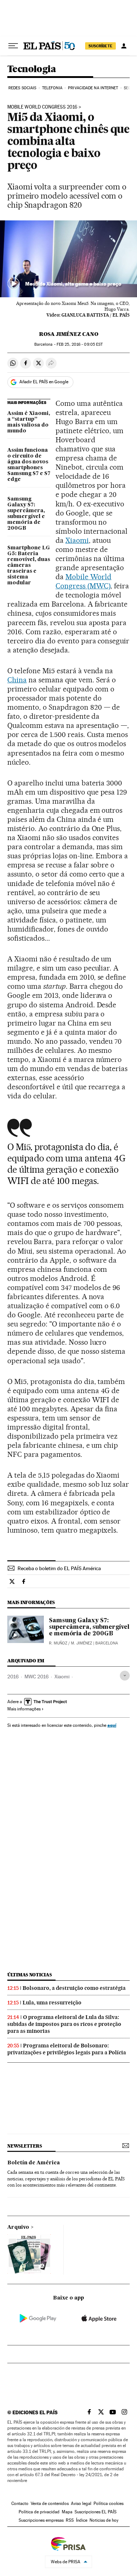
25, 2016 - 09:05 (80, 344)
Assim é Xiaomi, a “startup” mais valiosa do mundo (29, 422)
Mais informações (24, 1709)
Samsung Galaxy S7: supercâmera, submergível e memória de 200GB (26, 514)
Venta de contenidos (50, 2504)
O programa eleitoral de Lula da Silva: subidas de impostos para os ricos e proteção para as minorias (64, 2024)
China (17, 680)
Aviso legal (81, 2504)
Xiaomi (77, 540)
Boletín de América (34, 2163)
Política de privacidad (39, 2512)
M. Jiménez (81, 1643)
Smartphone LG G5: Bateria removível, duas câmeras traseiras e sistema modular (29, 565)
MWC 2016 (37, 1677)
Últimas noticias (30, 1975)
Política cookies (109, 2504)
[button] (68, 259)
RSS (70, 2520)
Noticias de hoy (104, 2520)
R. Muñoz (58, 1643)
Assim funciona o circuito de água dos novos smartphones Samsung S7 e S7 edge (29, 465)
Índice (82, 2520)
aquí (112, 1725)
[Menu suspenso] (13, 46)
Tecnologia (32, 69)
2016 (13, 1677)
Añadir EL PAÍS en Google (44, 382)
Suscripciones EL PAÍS (96, 2512)
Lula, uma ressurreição (52, 2003)
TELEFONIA (52, 88)
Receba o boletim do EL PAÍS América (59, 1568)
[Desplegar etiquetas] (125, 1676)
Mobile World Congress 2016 (42, 107)
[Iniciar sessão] (124, 46)
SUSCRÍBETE (100, 46)
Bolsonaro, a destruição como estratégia (74, 1988)
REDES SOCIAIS (22, 88)
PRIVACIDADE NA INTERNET (93, 88)
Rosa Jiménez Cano (69, 334)
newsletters (24, 2146)
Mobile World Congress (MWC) (83, 581)
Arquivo (18, 2227)
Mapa (67, 2512)
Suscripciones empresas (41, 2520)
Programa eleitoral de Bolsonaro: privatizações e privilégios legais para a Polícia (67, 2049)
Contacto (20, 2504)
